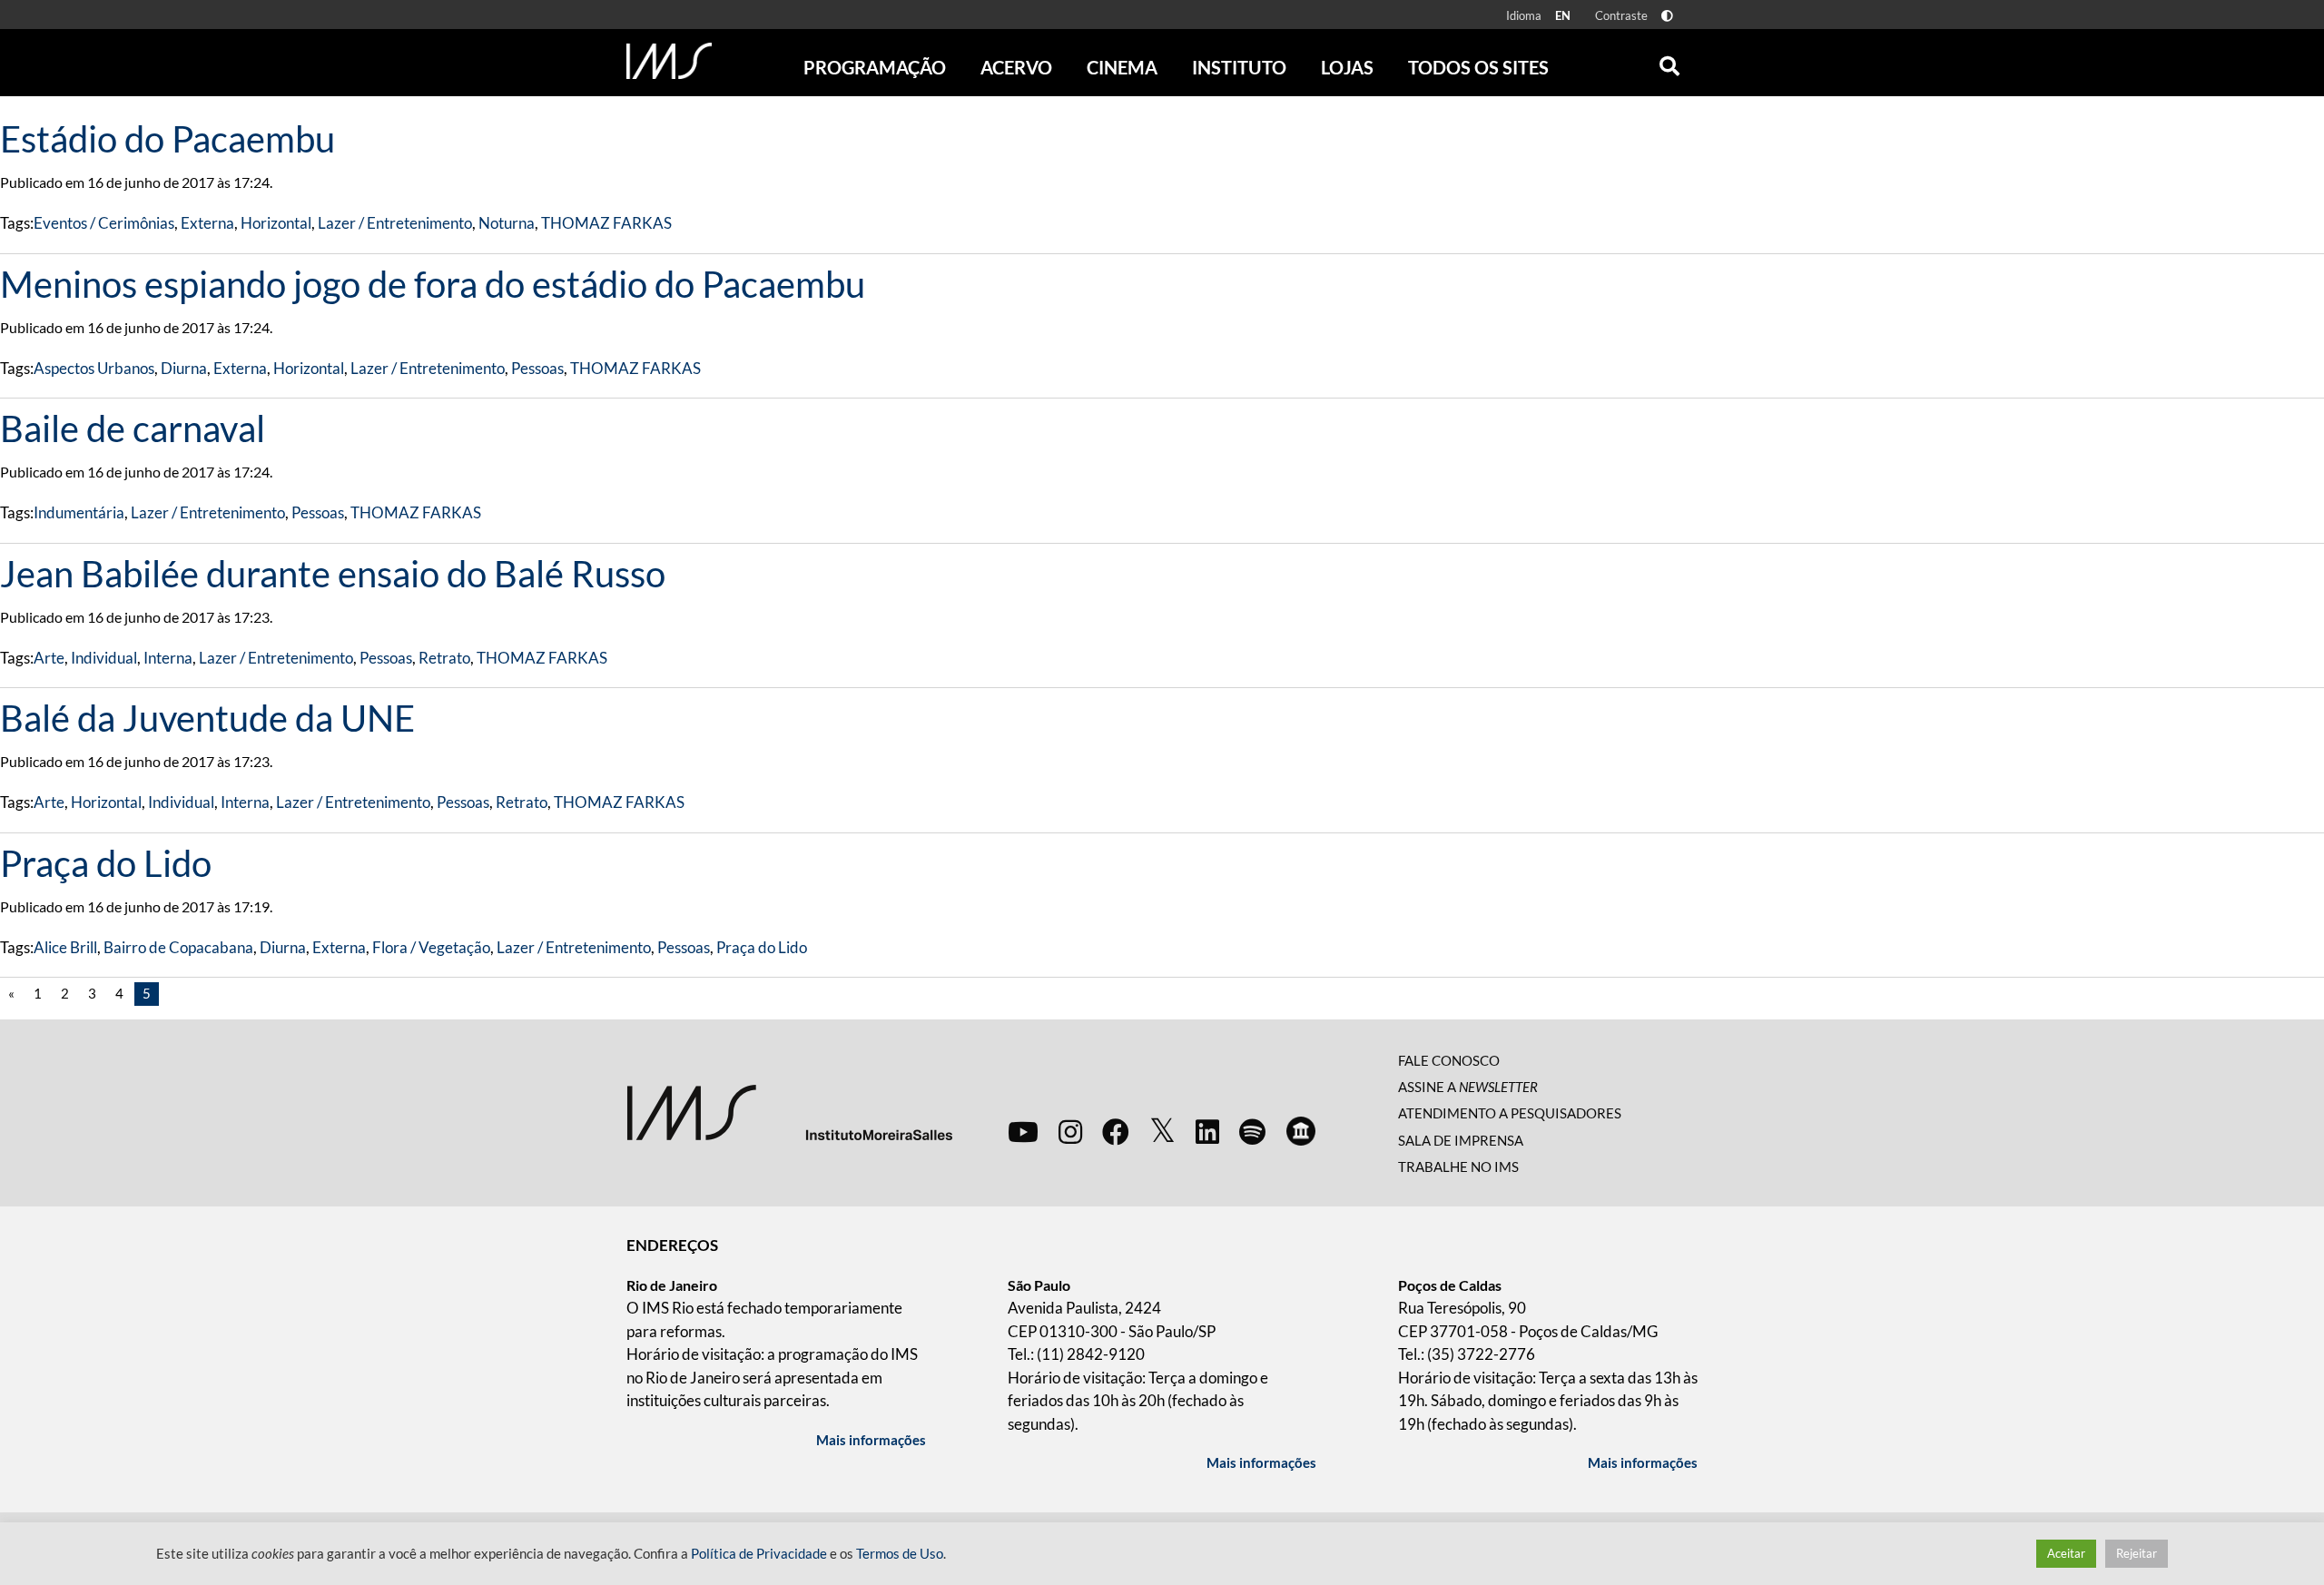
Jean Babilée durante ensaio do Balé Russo (333, 574)
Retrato (444, 658)
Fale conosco (1449, 1060)
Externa (207, 223)
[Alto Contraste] (1667, 16)
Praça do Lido (106, 863)
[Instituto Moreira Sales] (789, 1111)
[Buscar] (1669, 62)
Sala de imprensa (1461, 1140)
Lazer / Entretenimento (395, 223)
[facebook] (1116, 1131)
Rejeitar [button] (2137, 1553)
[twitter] (1162, 1131)
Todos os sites (1478, 67)
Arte (49, 658)
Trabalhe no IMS (1458, 1167)
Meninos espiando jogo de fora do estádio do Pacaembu (433, 284)
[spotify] (1252, 1131)
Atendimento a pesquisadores (1510, 1113)
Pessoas (537, 368)
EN (1563, 15)
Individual (104, 658)
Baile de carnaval (133, 428)
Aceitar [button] (2066, 1553)
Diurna (184, 368)
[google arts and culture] (1301, 1131)
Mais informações (871, 1440)
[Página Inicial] (669, 61)
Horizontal (276, 223)
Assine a (1468, 1087)
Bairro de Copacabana (178, 947)
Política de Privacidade (759, 1554)
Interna (168, 658)
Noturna (507, 223)
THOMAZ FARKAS (606, 223)
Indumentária (79, 512)
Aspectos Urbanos (94, 368)
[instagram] (1070, 1131)
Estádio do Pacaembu (167, 139)
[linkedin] (1207, 1131)
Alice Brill (65, 947)
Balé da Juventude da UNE (207, 718)
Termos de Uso (900, 1554)
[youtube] (1023, 1131)
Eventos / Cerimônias (104, 223)
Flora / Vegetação (431, 947)
